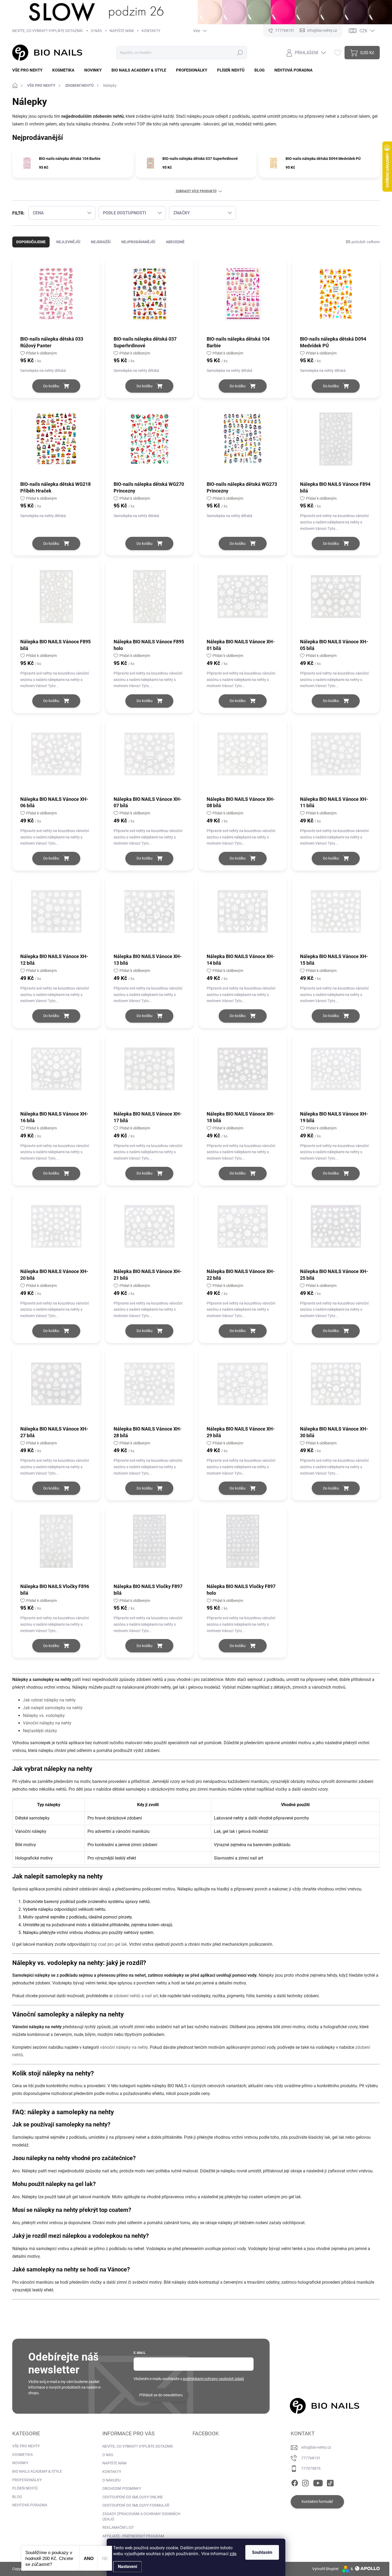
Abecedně (175, 242)
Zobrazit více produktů (196, 191)
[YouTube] (318, 2482)
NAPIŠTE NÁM (122, 31)
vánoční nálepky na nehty (124, 2047)
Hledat (240, 53)
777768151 (311, 2458)
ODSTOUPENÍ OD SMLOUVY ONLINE (133, 2497)
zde (233, 2554)
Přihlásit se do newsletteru (161, 2395)
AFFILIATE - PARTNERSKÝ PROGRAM (133, 2536)
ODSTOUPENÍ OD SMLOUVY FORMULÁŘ (136, 2505)
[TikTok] (330, 2482)
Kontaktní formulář (317, 2502)
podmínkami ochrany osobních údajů (213, 2379)
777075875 (311, 2468)
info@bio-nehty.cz (316, 2447)
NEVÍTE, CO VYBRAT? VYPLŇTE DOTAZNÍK (48, 31)
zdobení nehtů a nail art (136, 1996)
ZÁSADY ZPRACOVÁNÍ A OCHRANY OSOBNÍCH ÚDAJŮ (141, 2516)
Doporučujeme (31, 242)
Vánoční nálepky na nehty (47, 1723)
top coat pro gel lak (109, 1944)
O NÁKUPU (111, 2480)
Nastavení (127, 2567)
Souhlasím (262, 2552)
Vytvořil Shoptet (325, 2569)
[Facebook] (295, 2482)
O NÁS (96, 31)
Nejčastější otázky (40, 1731)
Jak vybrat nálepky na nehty (49, 1700)
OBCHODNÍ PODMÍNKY (122, 2488)
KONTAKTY (151, 31)
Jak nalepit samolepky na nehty (53, 1708)
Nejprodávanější (138, 242)
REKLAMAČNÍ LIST (118, 2527)
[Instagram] (305, 2482)
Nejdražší (101, 242)
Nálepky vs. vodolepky (44, 1716)
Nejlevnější (68, 242)
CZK (363, 31)
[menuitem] (29, 70)
